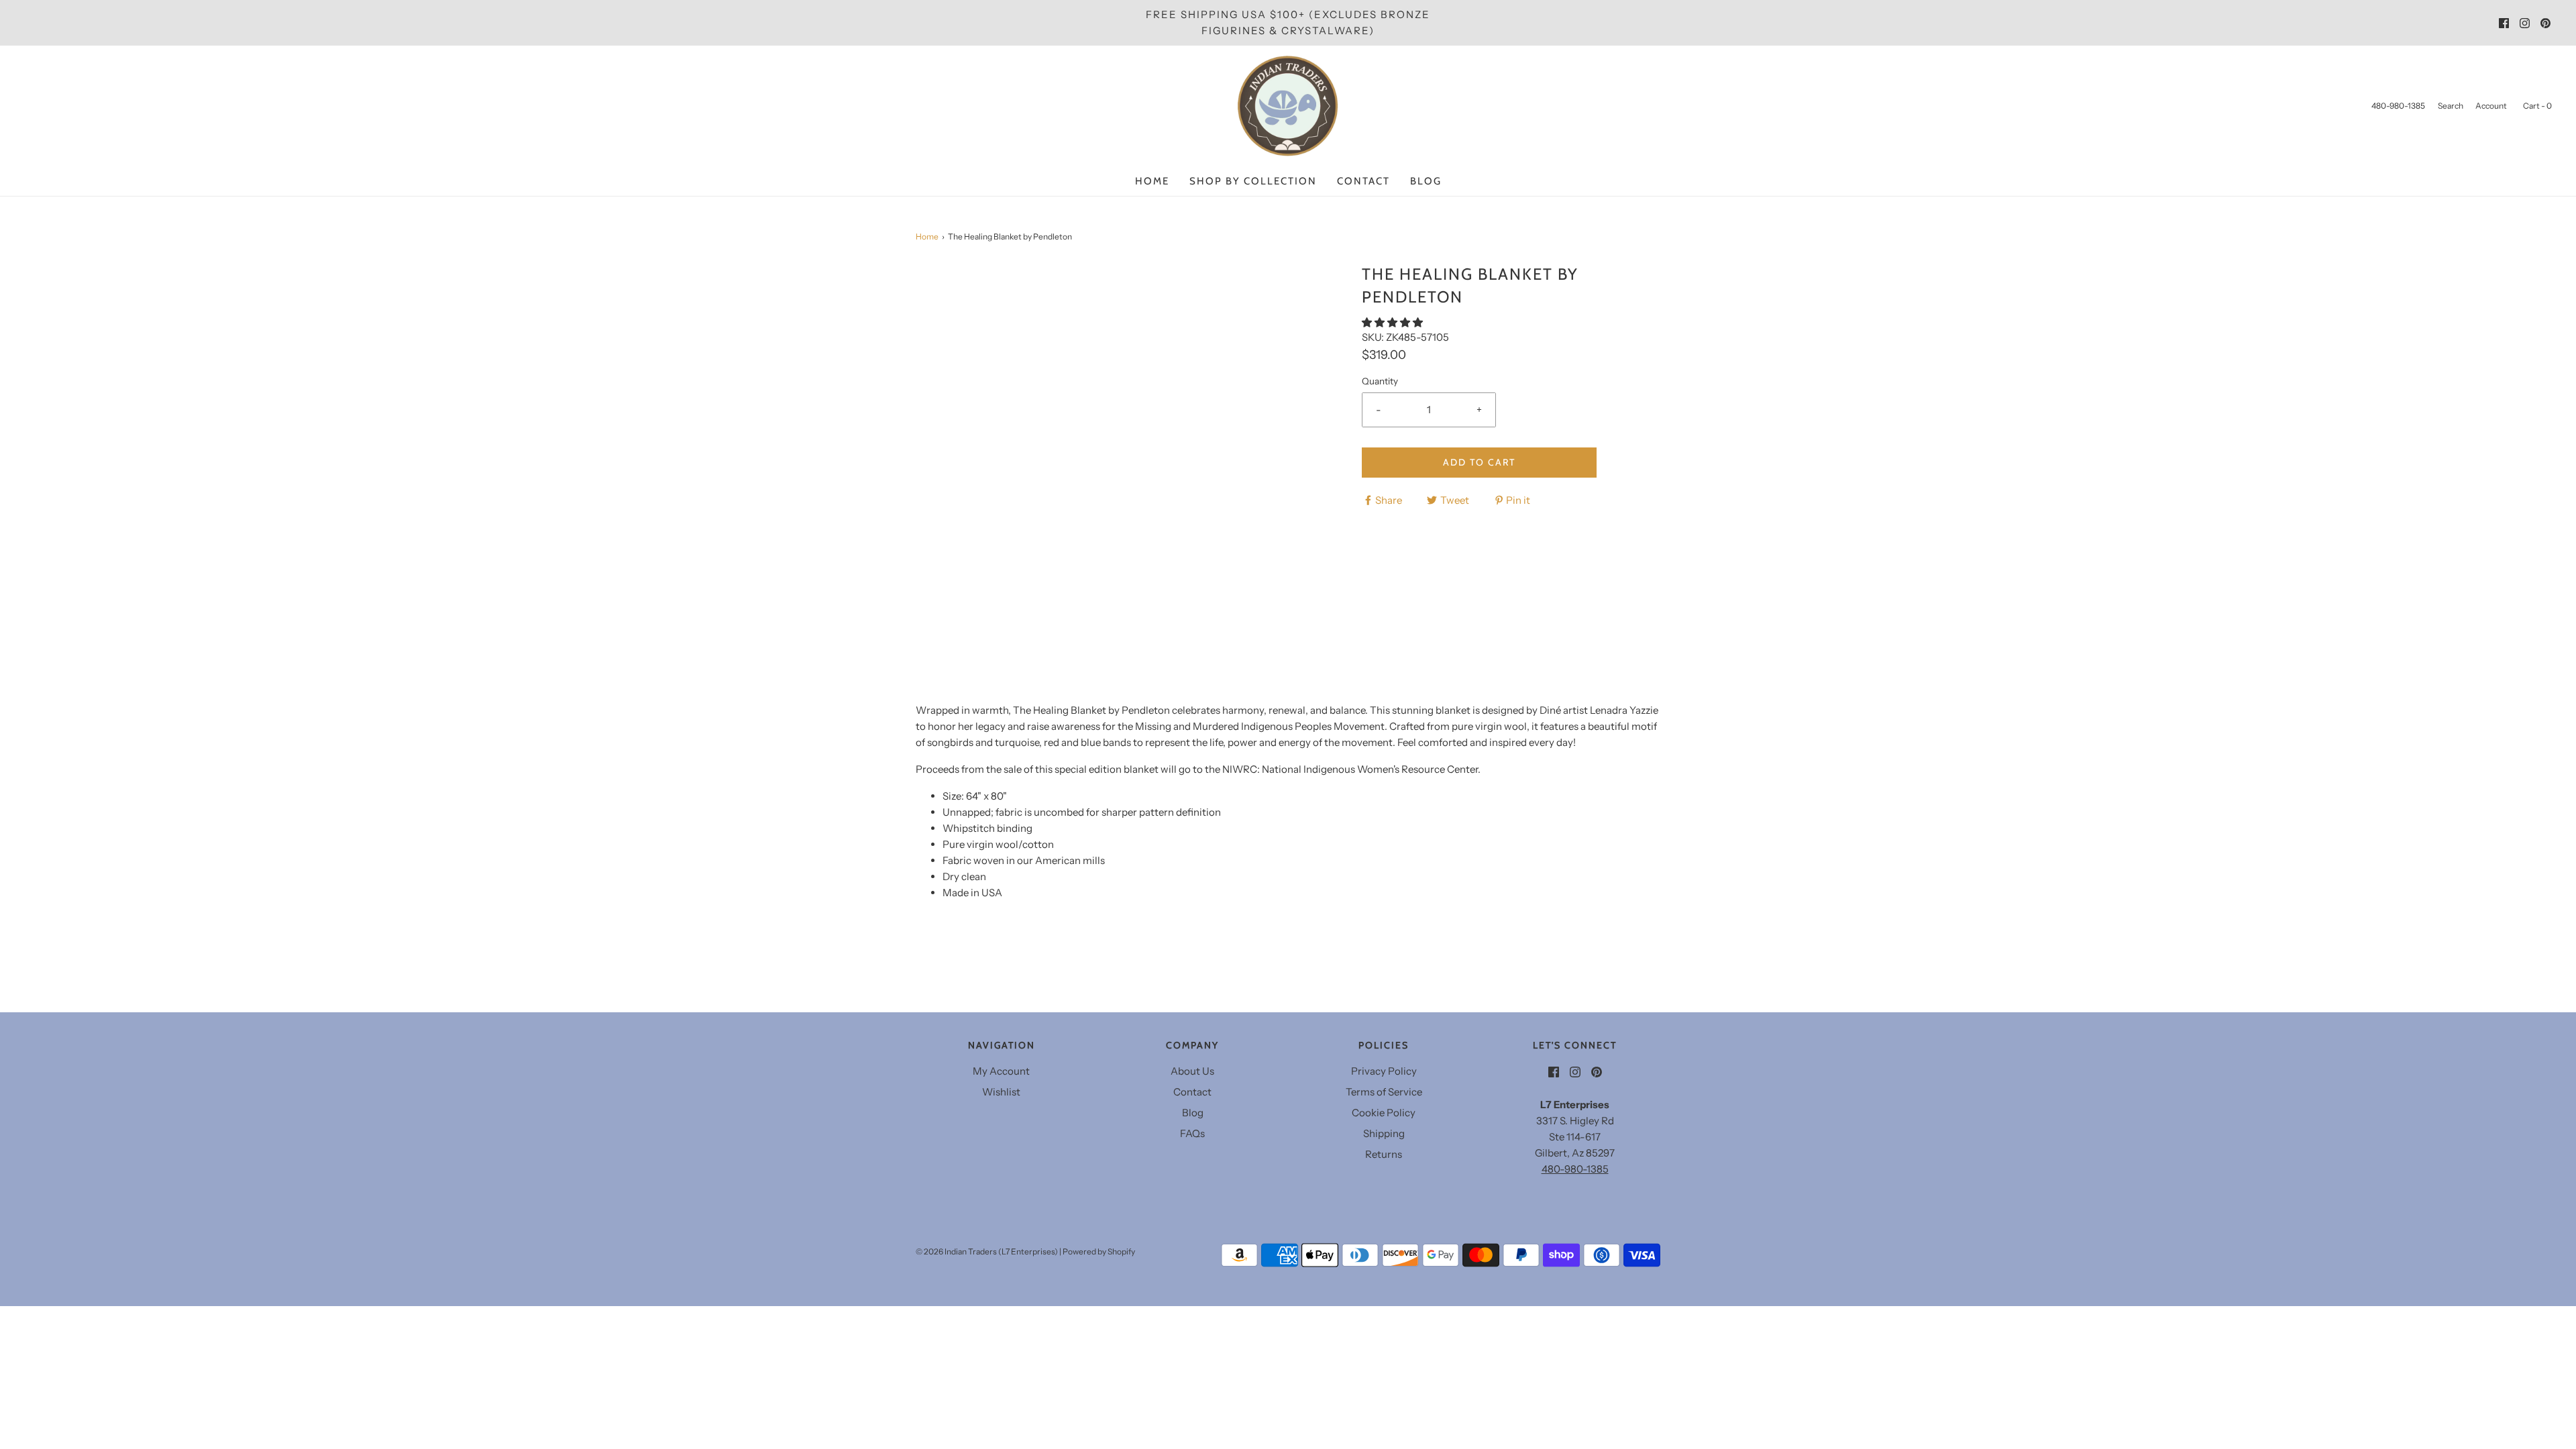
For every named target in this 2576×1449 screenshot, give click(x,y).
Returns (1384, 1154)
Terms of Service (1384, 1092)
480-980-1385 (1575, 1169)
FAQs (1192, 1133)
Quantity (1380, 381)
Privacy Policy (1384, 1071)
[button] (1393, 322)
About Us (1192, 1071)
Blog (1426, 181)
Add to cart (1479, 462)
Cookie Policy (1384, 1113)
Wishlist (1001, 1092)
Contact (1363, 181)
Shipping (1384, 1133)
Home (1152, 181)
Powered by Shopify (1099, 1251)
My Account (1001, 1071)
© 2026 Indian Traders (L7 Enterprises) (987, 1251)
